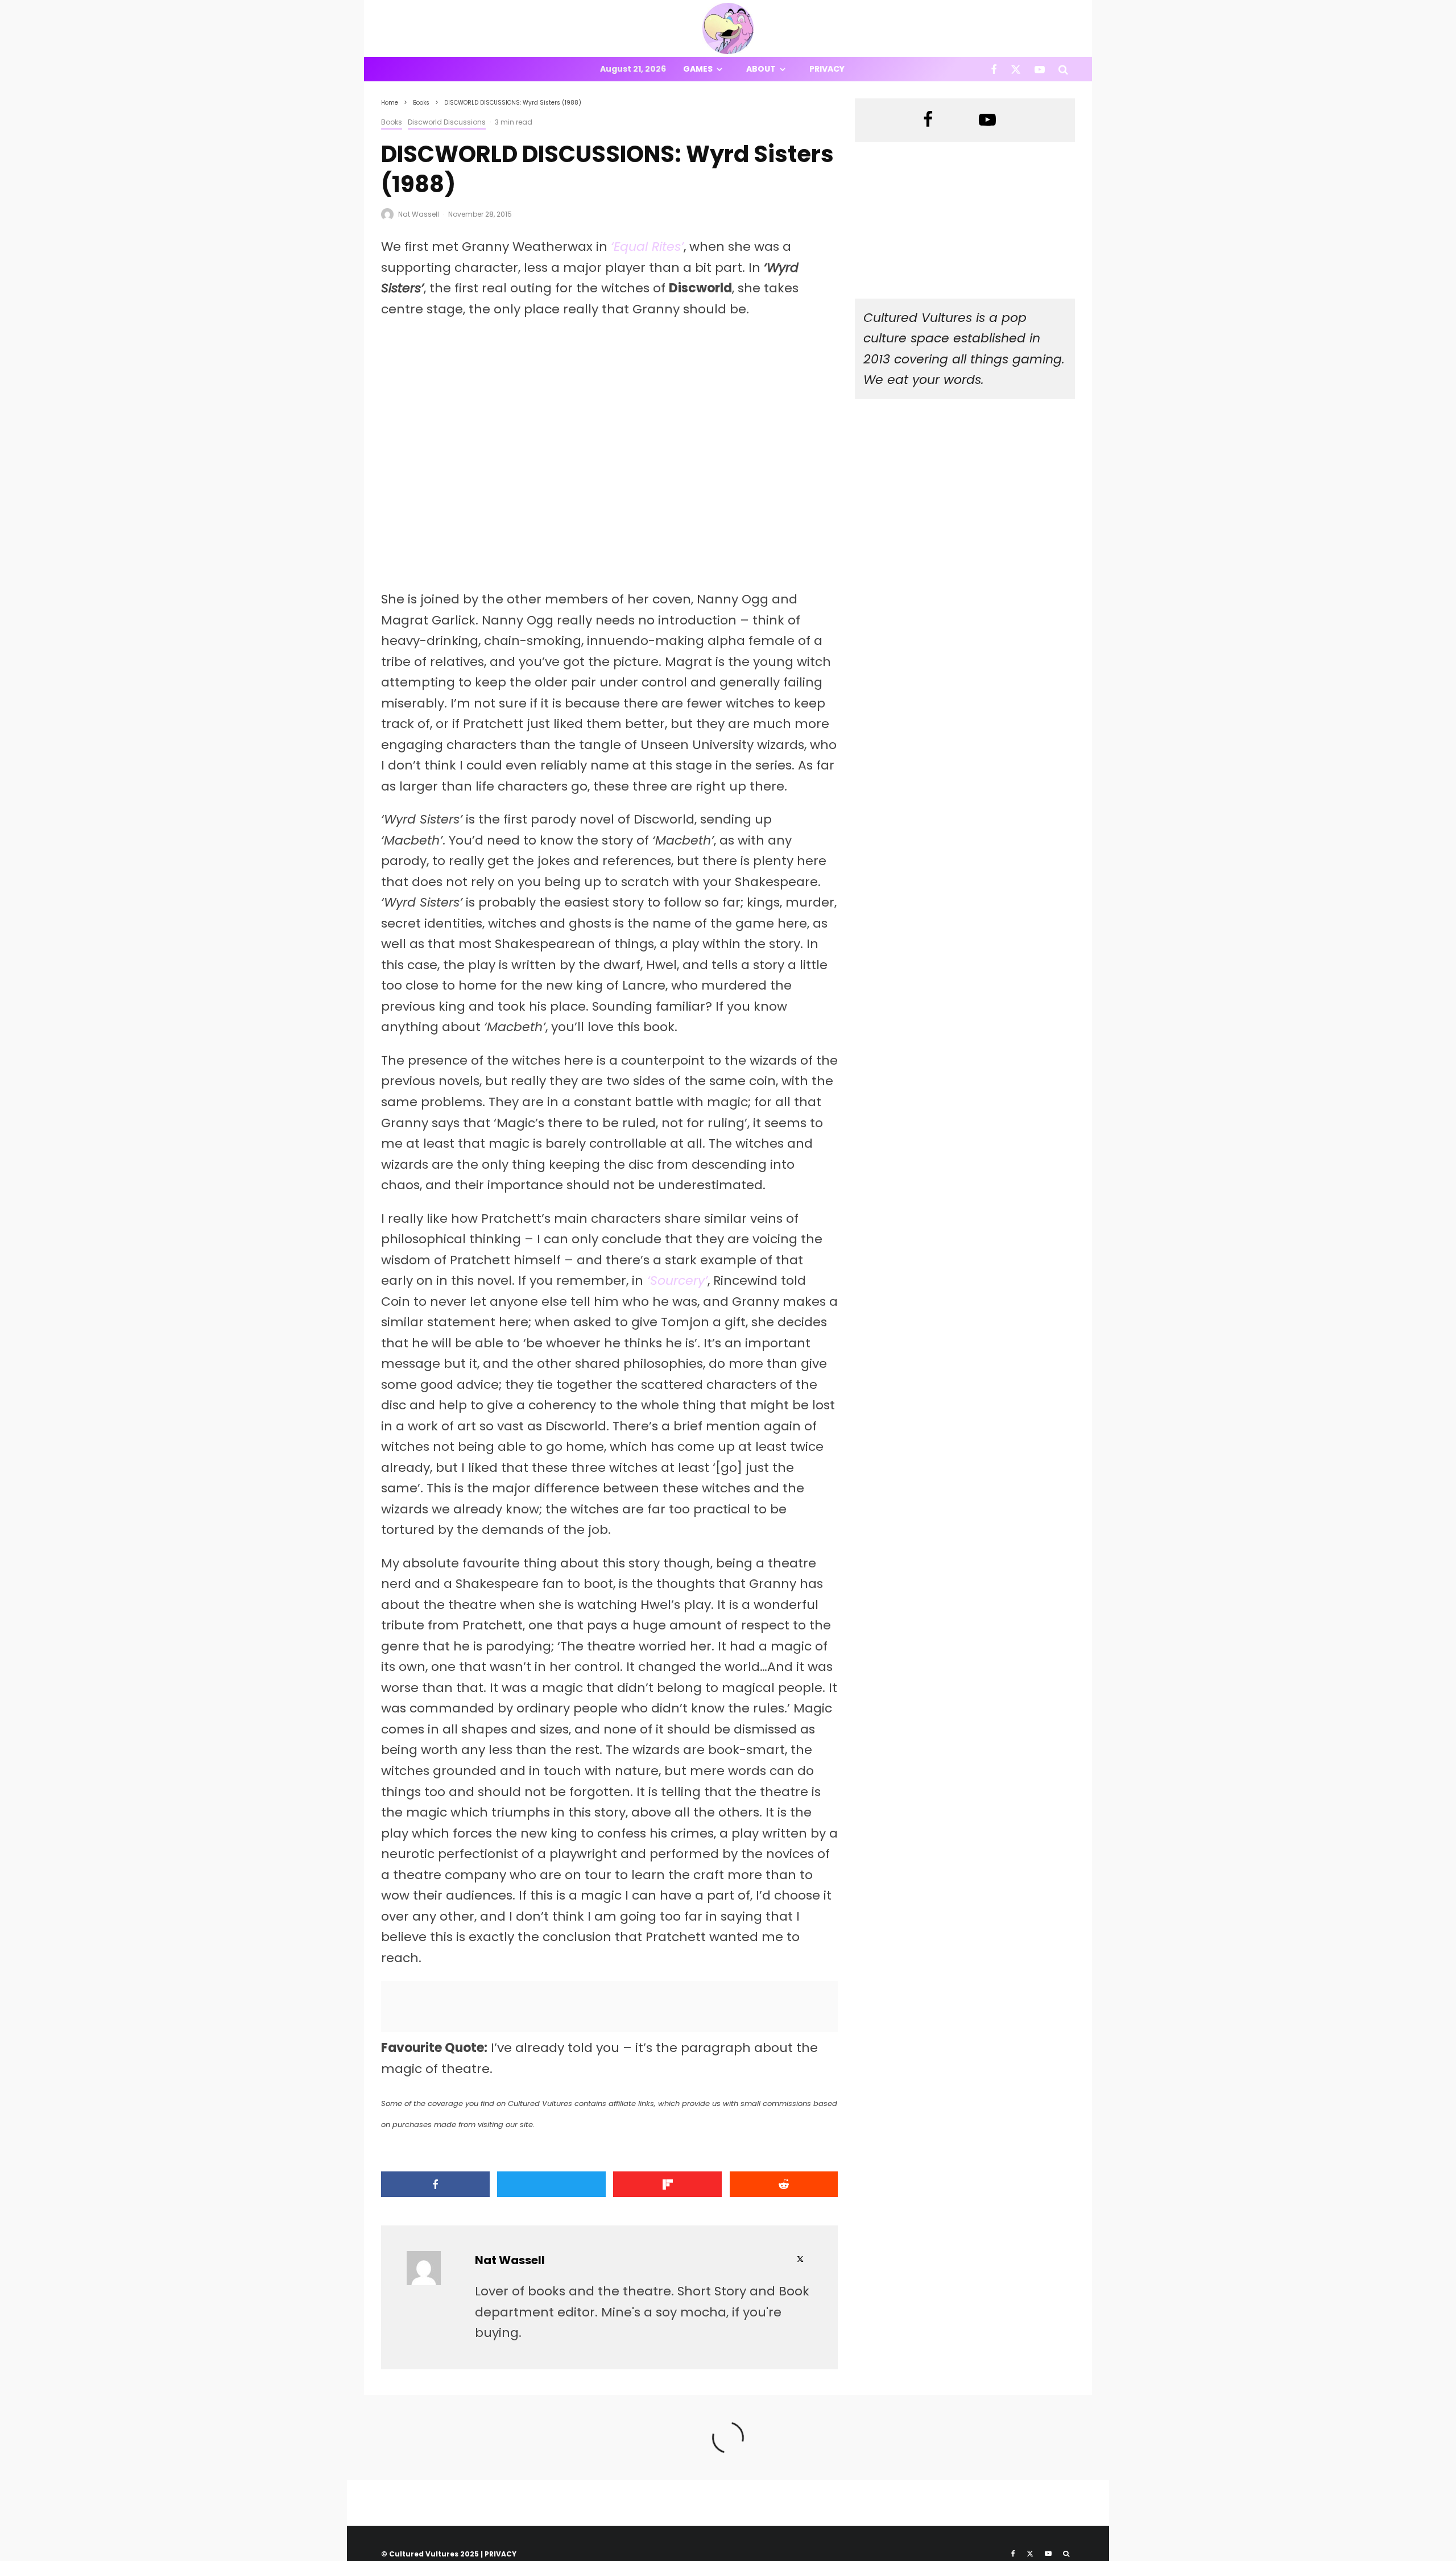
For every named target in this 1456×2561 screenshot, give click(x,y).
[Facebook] (994, 69)
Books (392, 122)
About (761, 69)
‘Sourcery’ (677, 1280)
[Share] (435, 2184)
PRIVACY (500, 2554)
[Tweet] (551, 2184)
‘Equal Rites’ (647, 247)
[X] (1016, 69)
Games (698, 69)
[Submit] (784, 2184)
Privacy (827, 69)
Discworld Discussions (447, 122)
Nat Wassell (419, 214)
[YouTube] (1040, 69)
